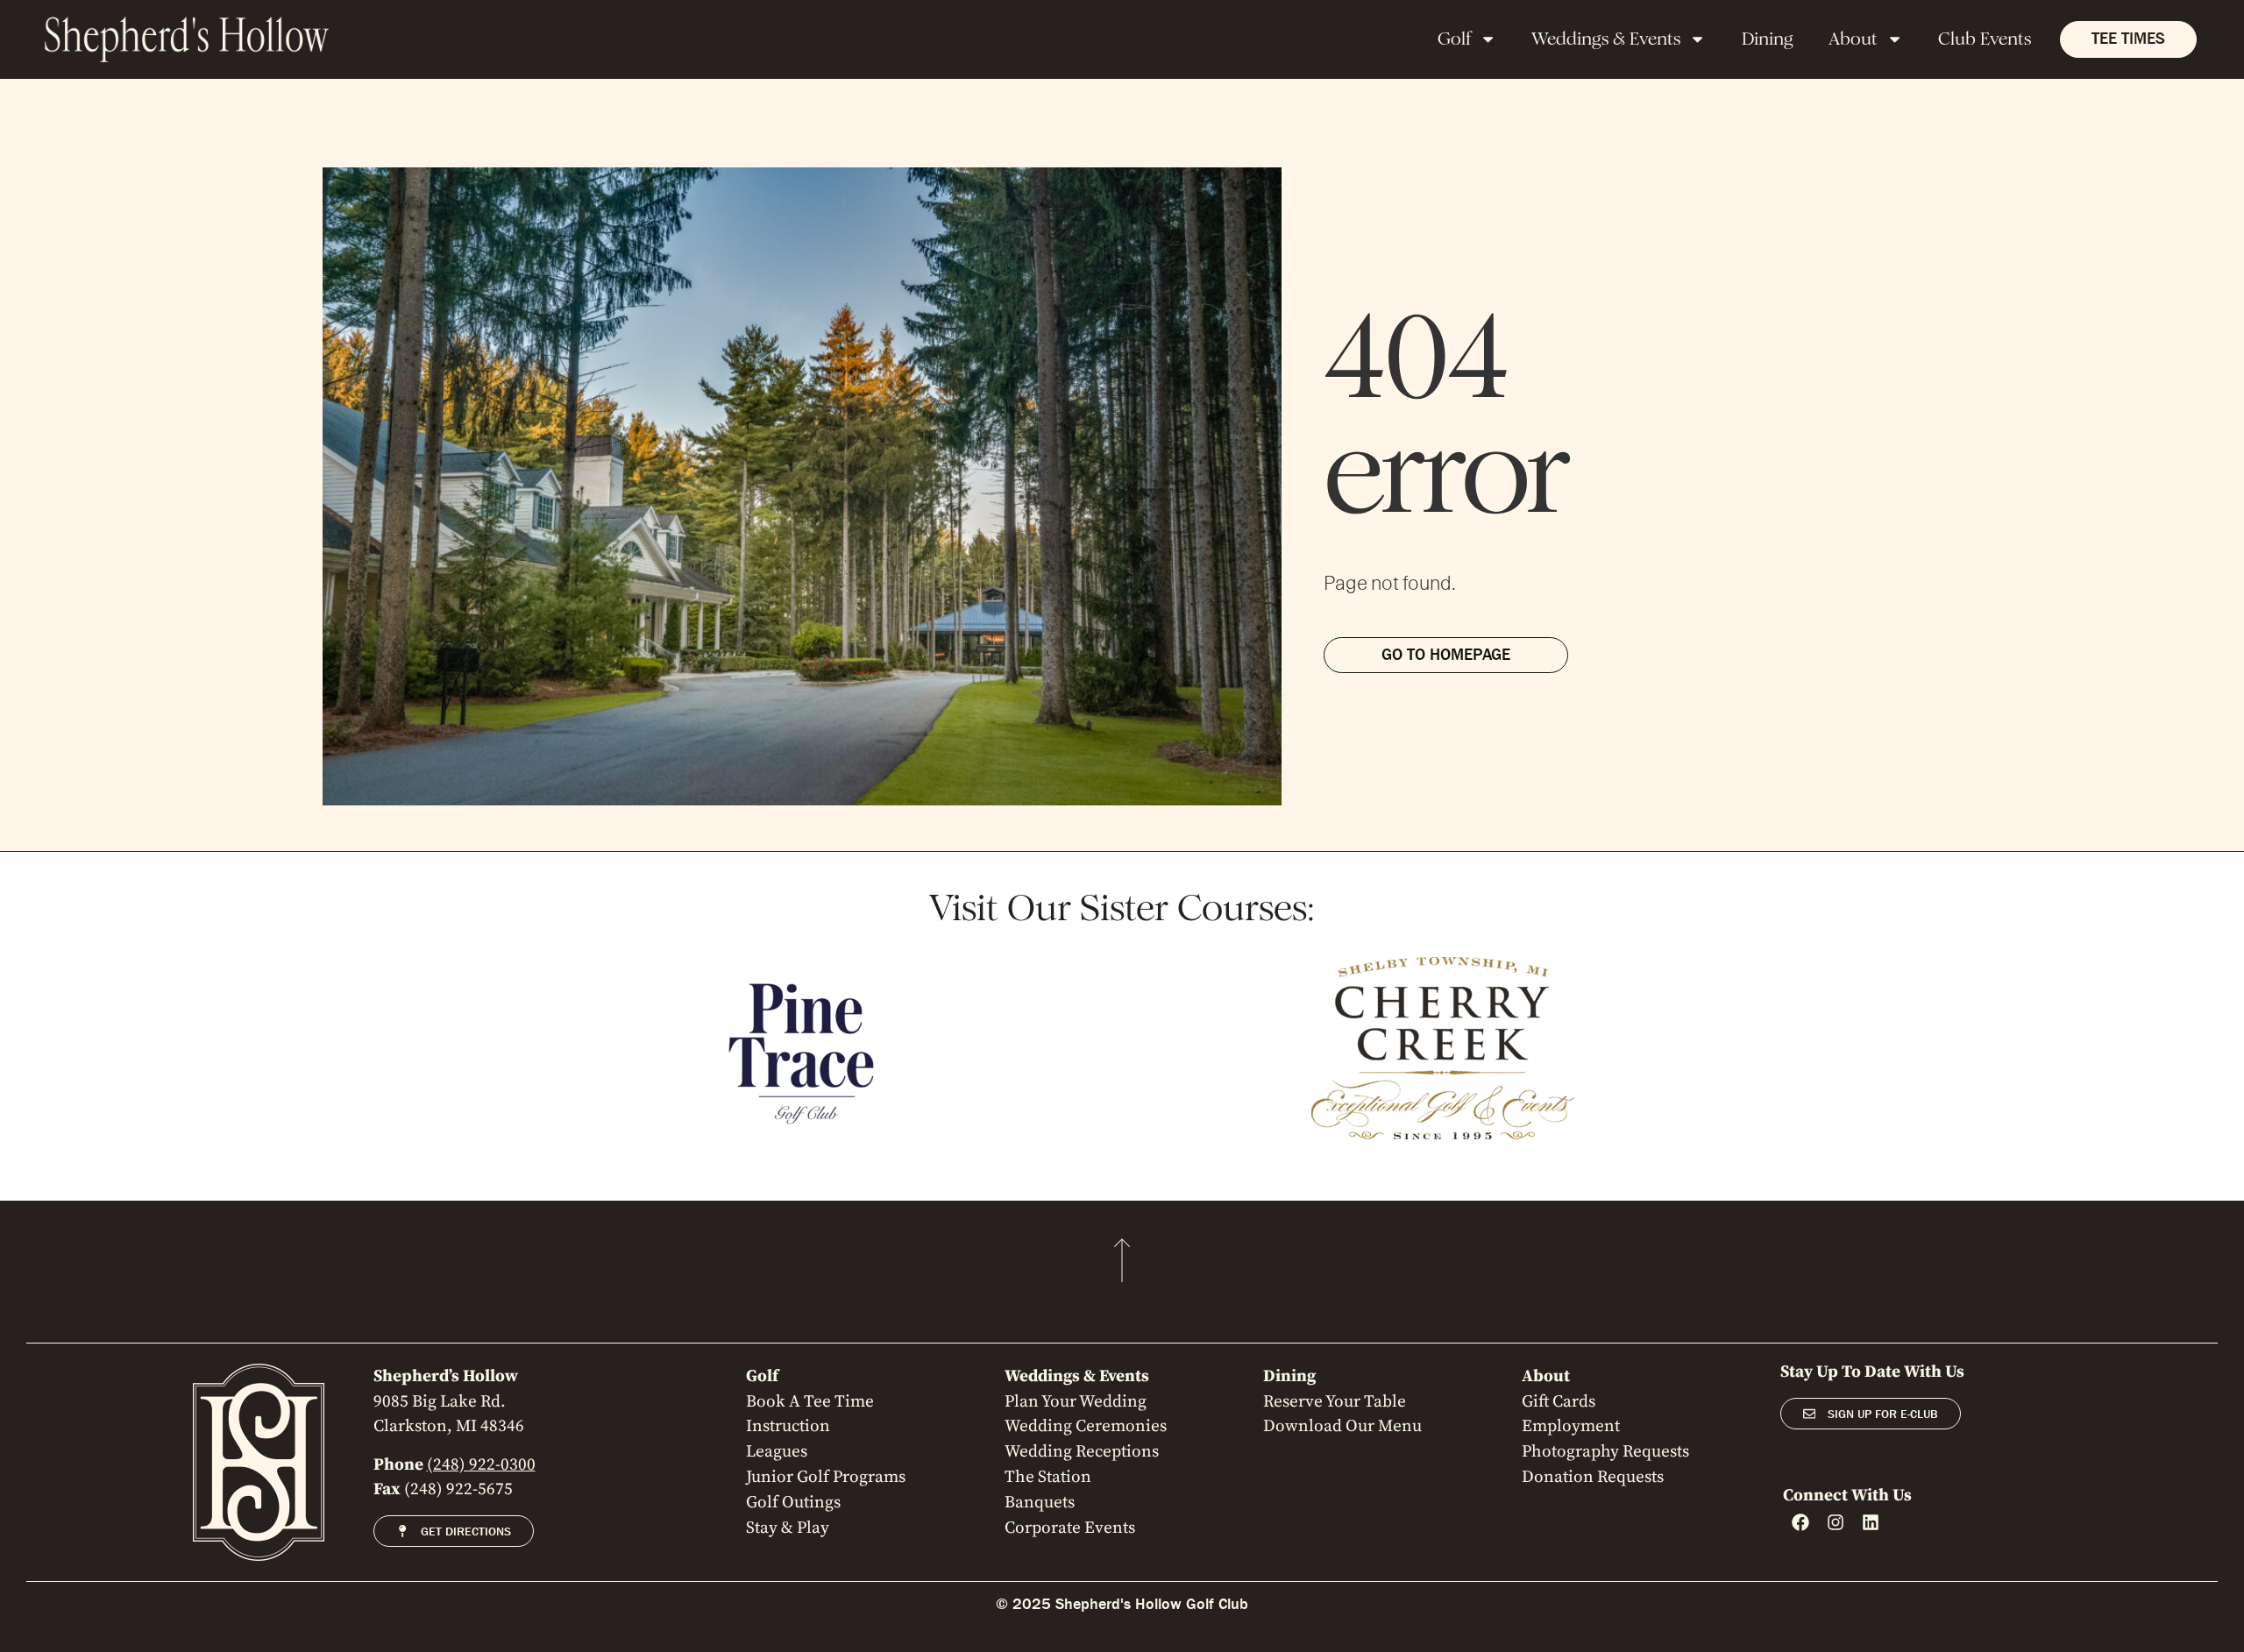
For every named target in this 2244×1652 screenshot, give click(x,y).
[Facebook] (1800, 1522)
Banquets (1040, 1502)
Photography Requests (1605, 1451)
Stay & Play (788, 1528)
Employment (1571, 1426)
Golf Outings (793, 1502)
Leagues (777, 1451)
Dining (1768, 39)
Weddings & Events (1606, 39)
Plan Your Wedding (1076, 1401)
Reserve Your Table (1335, 1401)
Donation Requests (1593, 1477)
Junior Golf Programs (826, 1477)
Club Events (1985, 39)
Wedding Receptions (1082, 1451)
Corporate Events (1070, 1528)
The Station (1048, 1477)
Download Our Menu (1342, 1426)
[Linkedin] (1871, 1522)
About (1853, 39)
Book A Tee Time (810, 1401)
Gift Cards (1559, 1401)
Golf (1454, 39)
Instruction (788, 1426)
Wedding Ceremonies (1086, 1426)
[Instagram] (1836, 1522)
